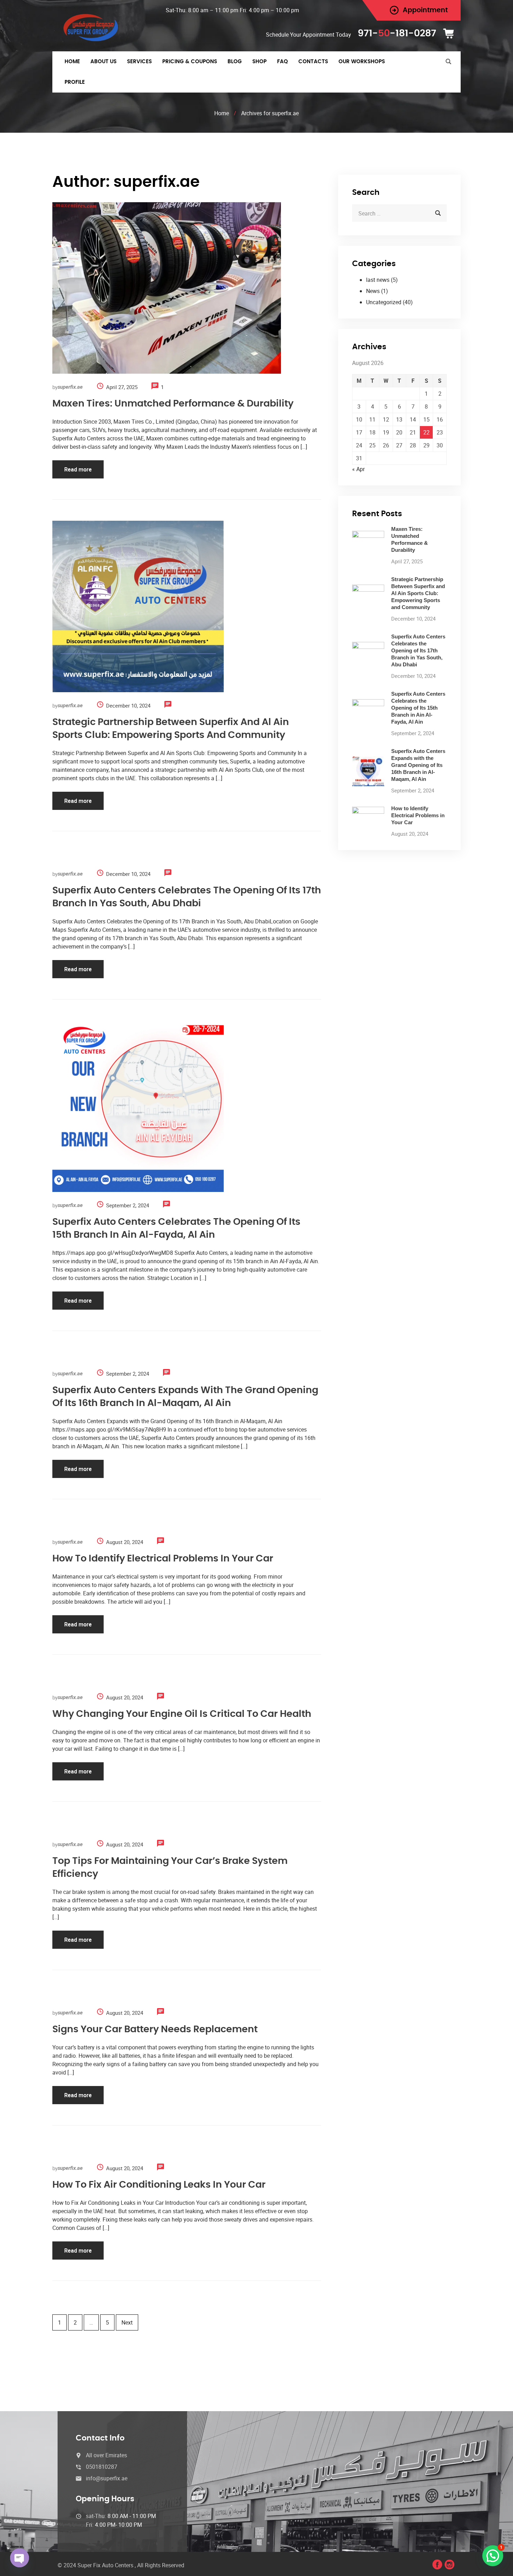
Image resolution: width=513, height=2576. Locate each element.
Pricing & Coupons (190, 62)
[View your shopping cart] (451, 34)
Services (139, 62)
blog (235, 62)
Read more (78, 469)
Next (127, 2322)
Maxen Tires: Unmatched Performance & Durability (173, 404)
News (373, 291)
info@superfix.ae (107, 2478)
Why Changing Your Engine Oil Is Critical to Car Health (182, 1714)
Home (72, 62)
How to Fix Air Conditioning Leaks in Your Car (159, 2185)
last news (378, 280)
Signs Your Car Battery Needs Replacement (155, 2029)
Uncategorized (384, 302)
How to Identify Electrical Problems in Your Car (163, 1558)
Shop (259, 62)
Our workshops (362, 62)
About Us (103, 62)
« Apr (358, 469)
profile (75, 82)
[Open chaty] (20, 2558)
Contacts (313, 62)
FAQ (282, 62)
